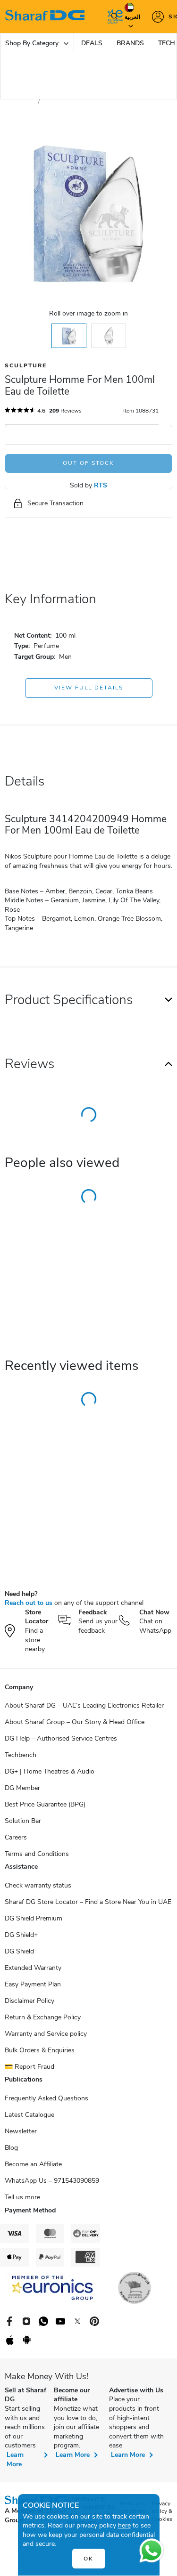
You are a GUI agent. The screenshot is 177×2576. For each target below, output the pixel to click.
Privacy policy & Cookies (162, 2511)
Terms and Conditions (37, 1854)
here (124, 2525)
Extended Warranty (33, 1968)
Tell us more (22, 2197)
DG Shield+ (21, 1935)
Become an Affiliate (33, 2164)
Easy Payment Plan (33, 1984)
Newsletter (21, 2131)
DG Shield (19, 1951)
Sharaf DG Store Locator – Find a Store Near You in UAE (88, 1902)
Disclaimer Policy (29, 2001)
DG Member (22, 1788)
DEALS (92, 43)
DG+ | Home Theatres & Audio (50, 1771)
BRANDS (130, 43)
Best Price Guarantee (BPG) (45, 1804)
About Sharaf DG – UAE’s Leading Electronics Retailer (84, 1705)
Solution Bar (23, 1821)
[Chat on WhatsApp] (152, 2551)
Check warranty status (38, 1885)
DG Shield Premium (34, 1918)
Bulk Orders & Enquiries (40, 2050)
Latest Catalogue (29, 2115)
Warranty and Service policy (46, 2034)
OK (88, 2559)
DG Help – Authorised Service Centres (61, 1738)
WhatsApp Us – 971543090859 (52, 2181)
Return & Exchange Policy (43, 2017)
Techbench (21, 1755)
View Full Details (89, 688)
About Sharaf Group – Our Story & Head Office (75, 1722)
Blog (11, 2148)
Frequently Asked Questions (46, 2098)
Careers (16, 1837)
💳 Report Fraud (29, 2067)
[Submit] (112, 16)
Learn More (15, 2459)
